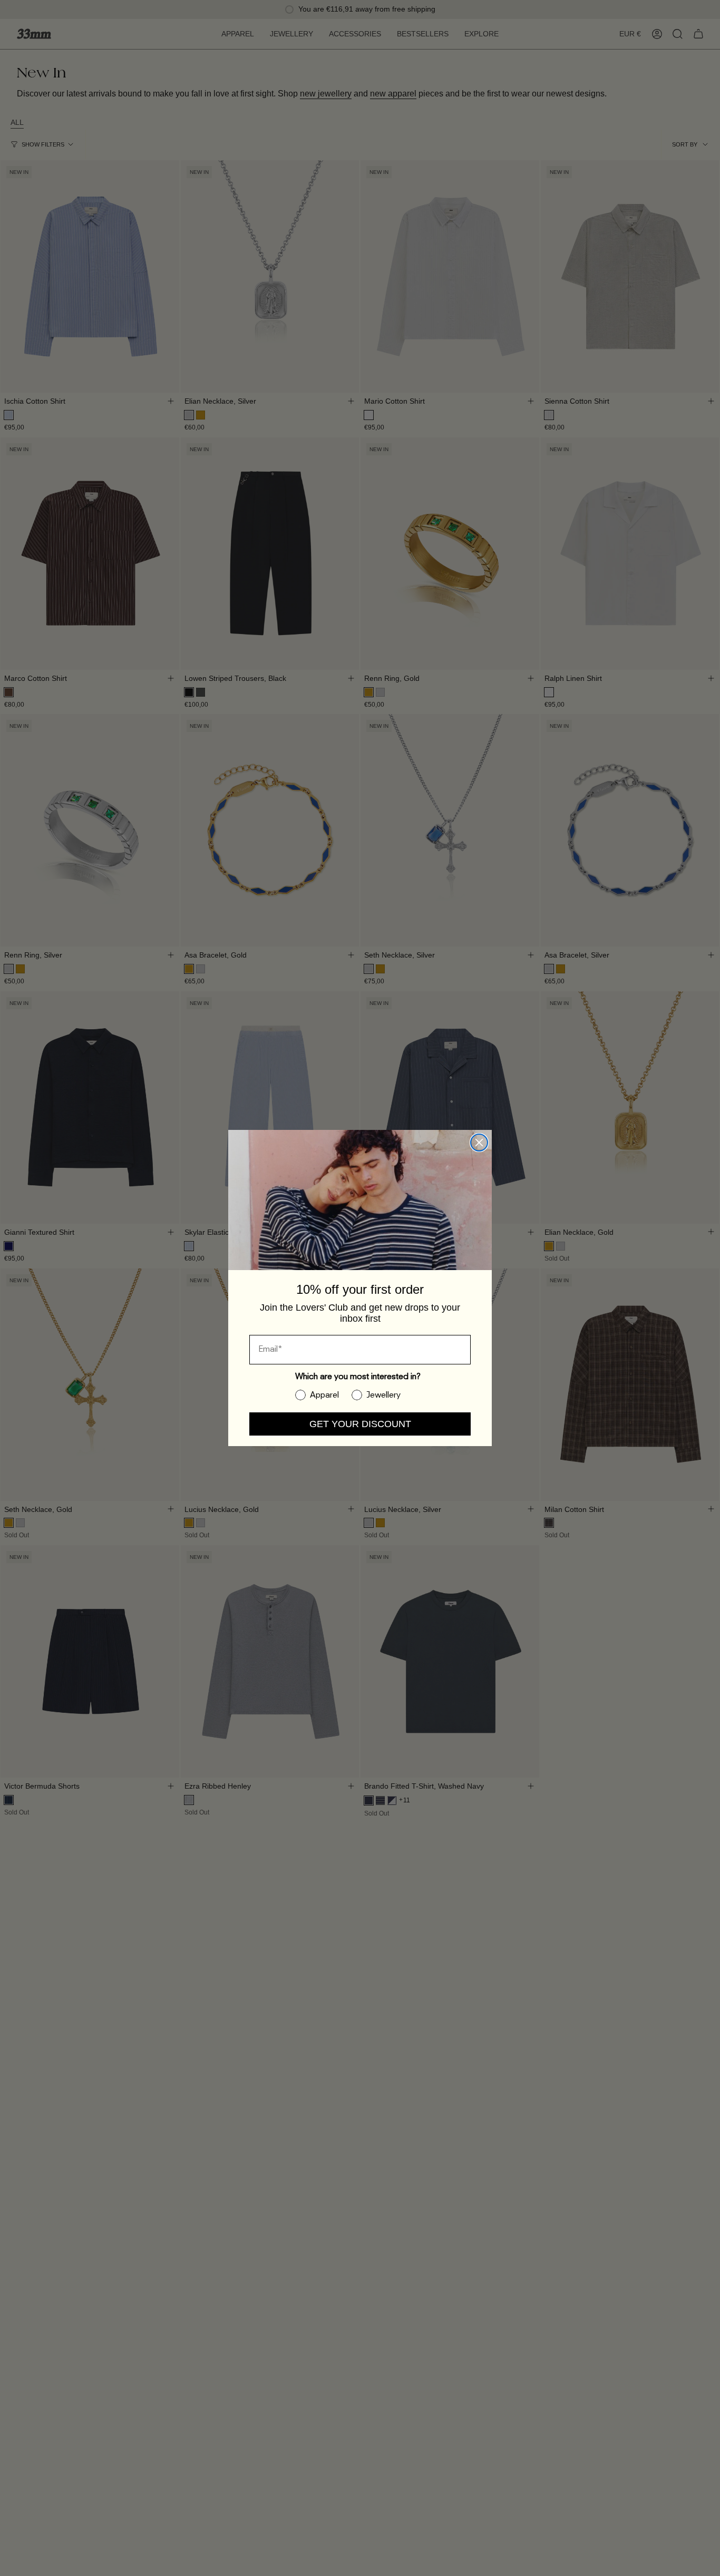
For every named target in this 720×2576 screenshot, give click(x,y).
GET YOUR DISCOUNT (360, 1424)
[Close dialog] (479, 1143)
